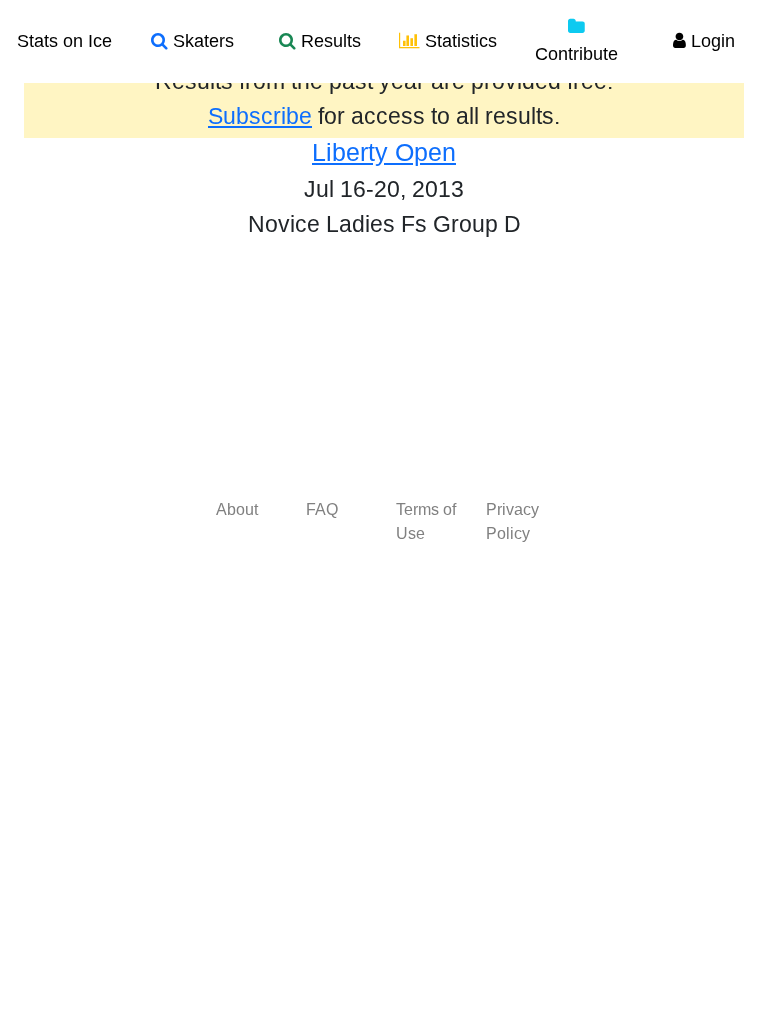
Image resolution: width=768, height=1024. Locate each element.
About (237, 509)
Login (710, 41)
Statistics (458, 41)
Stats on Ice (64, 41)
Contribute (576, 54)
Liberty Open (384, 152)
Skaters (201, 41)
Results (328, 41)
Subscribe (260, 116)
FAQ (322, 509)
